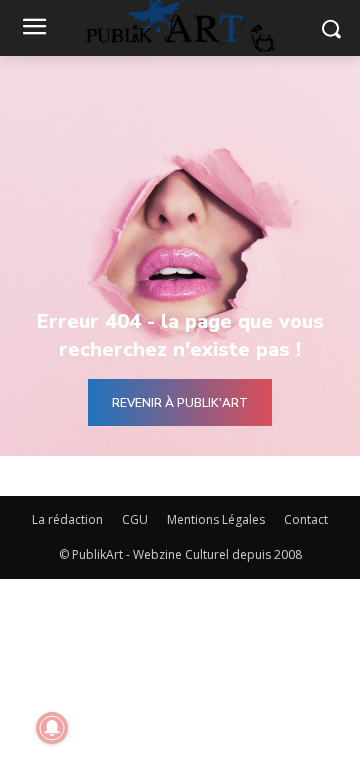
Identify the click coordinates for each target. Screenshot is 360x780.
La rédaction (67, 519)
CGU (135, 519)
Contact (306, 519)
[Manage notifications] (52, 728)
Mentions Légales (216, 519)
